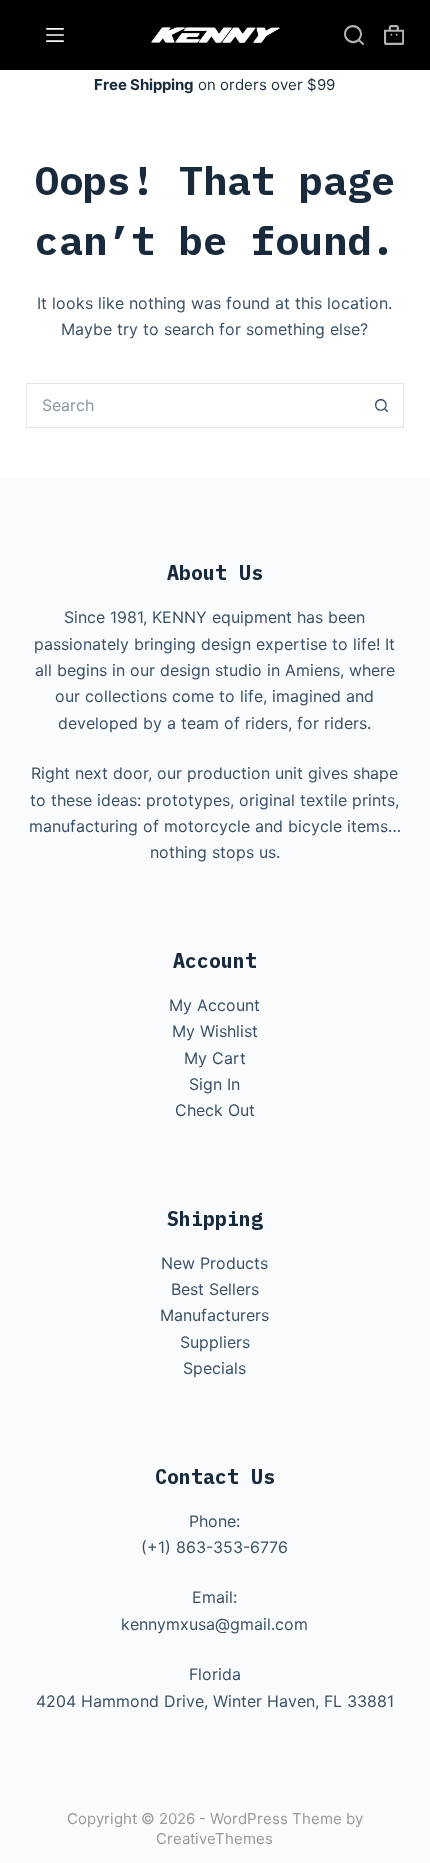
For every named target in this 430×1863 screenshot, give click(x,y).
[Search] (354, 35)
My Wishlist (215, 1031)
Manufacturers (214, 1315)
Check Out (215, 1110)
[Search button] (381, 405)
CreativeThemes (214, 1838)
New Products (214, 1263)
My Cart (215, 1058)
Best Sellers (215, 1289)
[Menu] (55, 35)
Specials (214, 1368)
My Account (214, 1005)
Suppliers (215, 1342)
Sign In (214, 1084)
